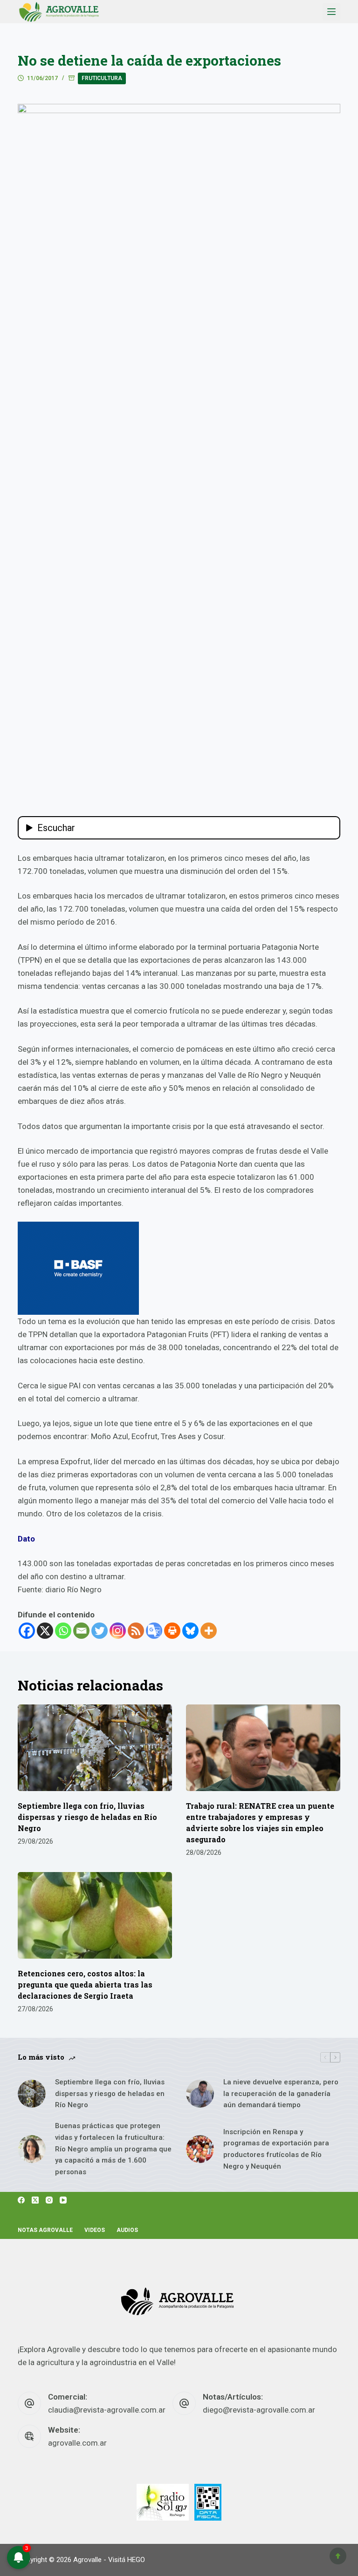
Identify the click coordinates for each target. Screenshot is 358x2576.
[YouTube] (63, 2200)
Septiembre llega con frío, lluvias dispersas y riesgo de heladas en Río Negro (87, 1817)
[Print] (172, 1631)
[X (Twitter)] (35, 2200)
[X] (45, 1631)
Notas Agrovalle (45, 2230)
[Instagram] (118, 1631)
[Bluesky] (190, 1631)
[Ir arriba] (338, 2556)
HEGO (136, 2560)
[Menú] (331, 12)
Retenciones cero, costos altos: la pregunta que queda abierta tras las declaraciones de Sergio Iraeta (85, 1984)
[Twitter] (100, 1631)
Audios (127, 2230)
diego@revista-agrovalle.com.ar (259, 2410)
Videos (95, 2230)
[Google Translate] (154, 1631)
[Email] (81, 1631)
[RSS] (136, 1631)
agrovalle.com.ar (77, 2443)
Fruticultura (102, 78)
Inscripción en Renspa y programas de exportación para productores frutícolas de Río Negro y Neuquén (276, 2149)
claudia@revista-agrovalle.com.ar (107, 2410)
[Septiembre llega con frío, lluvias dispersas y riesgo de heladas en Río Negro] (95, 1748)
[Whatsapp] (63, 1631)
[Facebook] (27, 1631)
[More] (209, 1631)
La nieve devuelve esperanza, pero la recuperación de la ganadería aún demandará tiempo (281, 2094)
